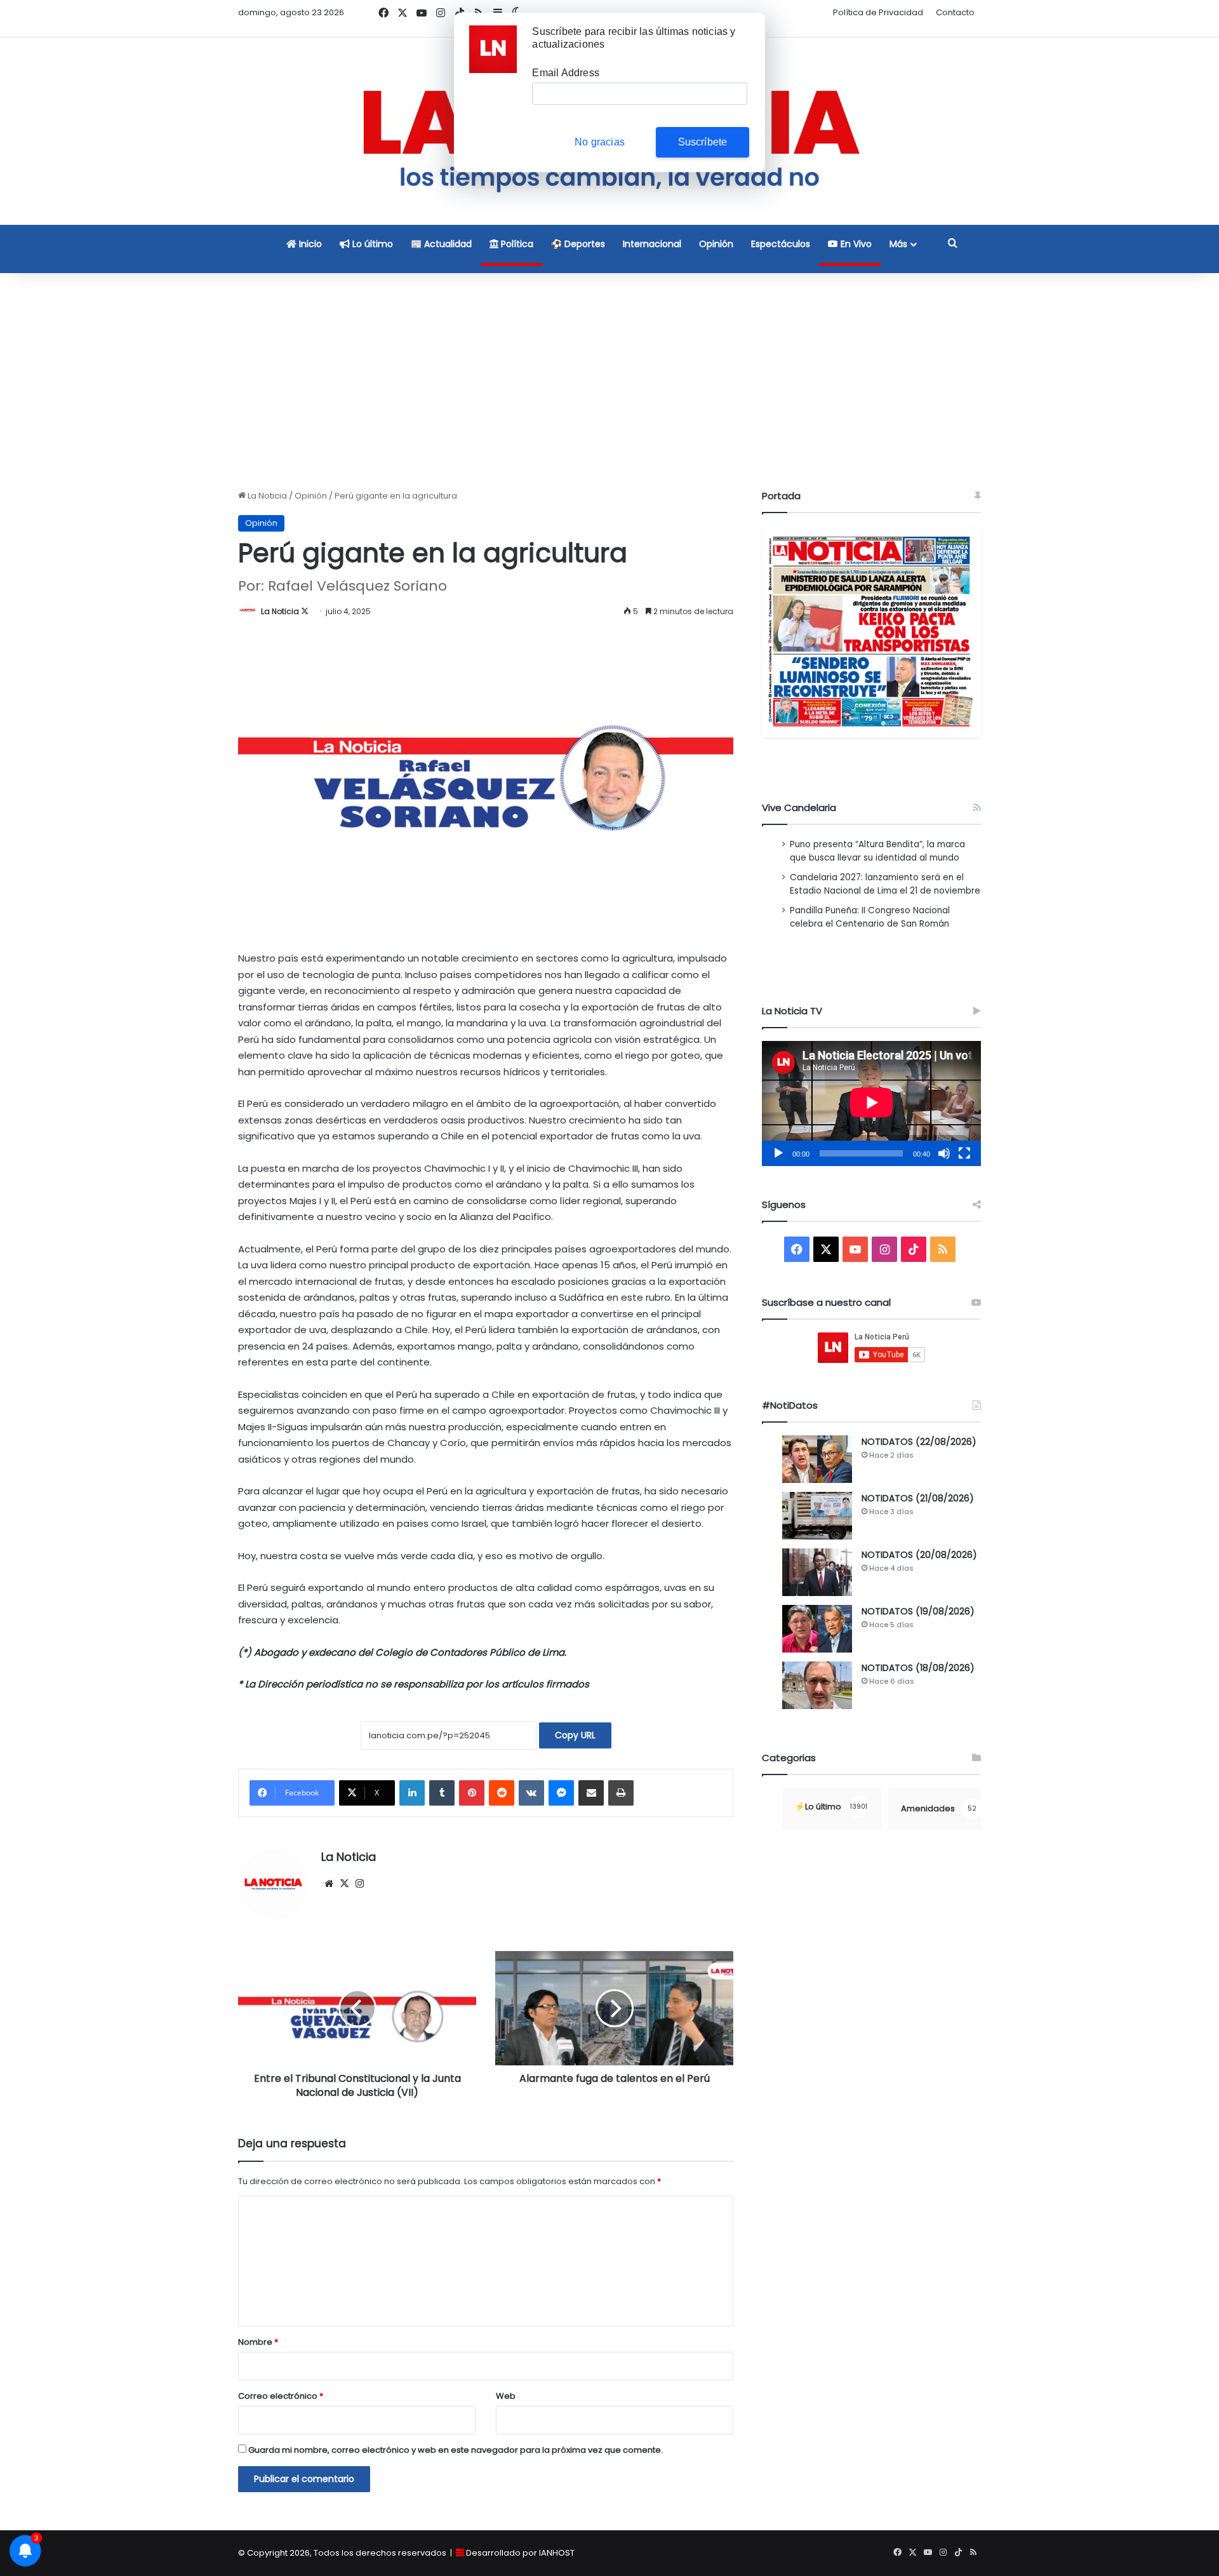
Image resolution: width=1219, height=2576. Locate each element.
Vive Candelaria (799, 808)
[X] (344, 1884)
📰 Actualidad (441, 244)
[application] (871, 1104)
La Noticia (266, 496)
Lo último (371, 244)
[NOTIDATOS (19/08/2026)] (817, 1629)
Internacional (652, 244)
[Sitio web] (329, 1884)
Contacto (955, 12)
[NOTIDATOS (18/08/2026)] (817, 1685)
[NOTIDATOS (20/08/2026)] (817, 1572)
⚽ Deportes (578, 244)
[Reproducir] (778, 1153)
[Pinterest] (472, 1793)
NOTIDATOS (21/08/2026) (918, 1498)
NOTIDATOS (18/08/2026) (918, 1668)
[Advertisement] (609, 381)
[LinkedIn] (412, 1793)
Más (898, 244)
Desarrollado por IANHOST (520, 2553)
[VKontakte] (531, 1793)
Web (506, 2396)
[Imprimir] (621, 1793)
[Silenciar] (944, 1153)
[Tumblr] (442, 1793)
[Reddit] (502, 1793)
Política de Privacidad (878, 12)
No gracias (600, 142)
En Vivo (855, 244)
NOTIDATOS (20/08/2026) (919, 1555)
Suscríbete (703, 142)
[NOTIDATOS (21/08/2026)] (817, 1516)
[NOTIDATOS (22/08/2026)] (817, 1459)
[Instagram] (359, 1884)
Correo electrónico (281, 2396)
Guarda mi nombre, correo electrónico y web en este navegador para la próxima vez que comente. (456, 2450)
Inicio (309, 244)
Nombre (258, 2342)
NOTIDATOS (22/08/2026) (919, 1442)
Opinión (716, 244)
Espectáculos (781, 244)
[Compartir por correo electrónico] (591, 1793)
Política (516, 244)
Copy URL (575, 1735)
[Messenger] (561, 1793)
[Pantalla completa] (964, 1153)
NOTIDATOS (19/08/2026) (918, 1611)
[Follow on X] (305, 611)
